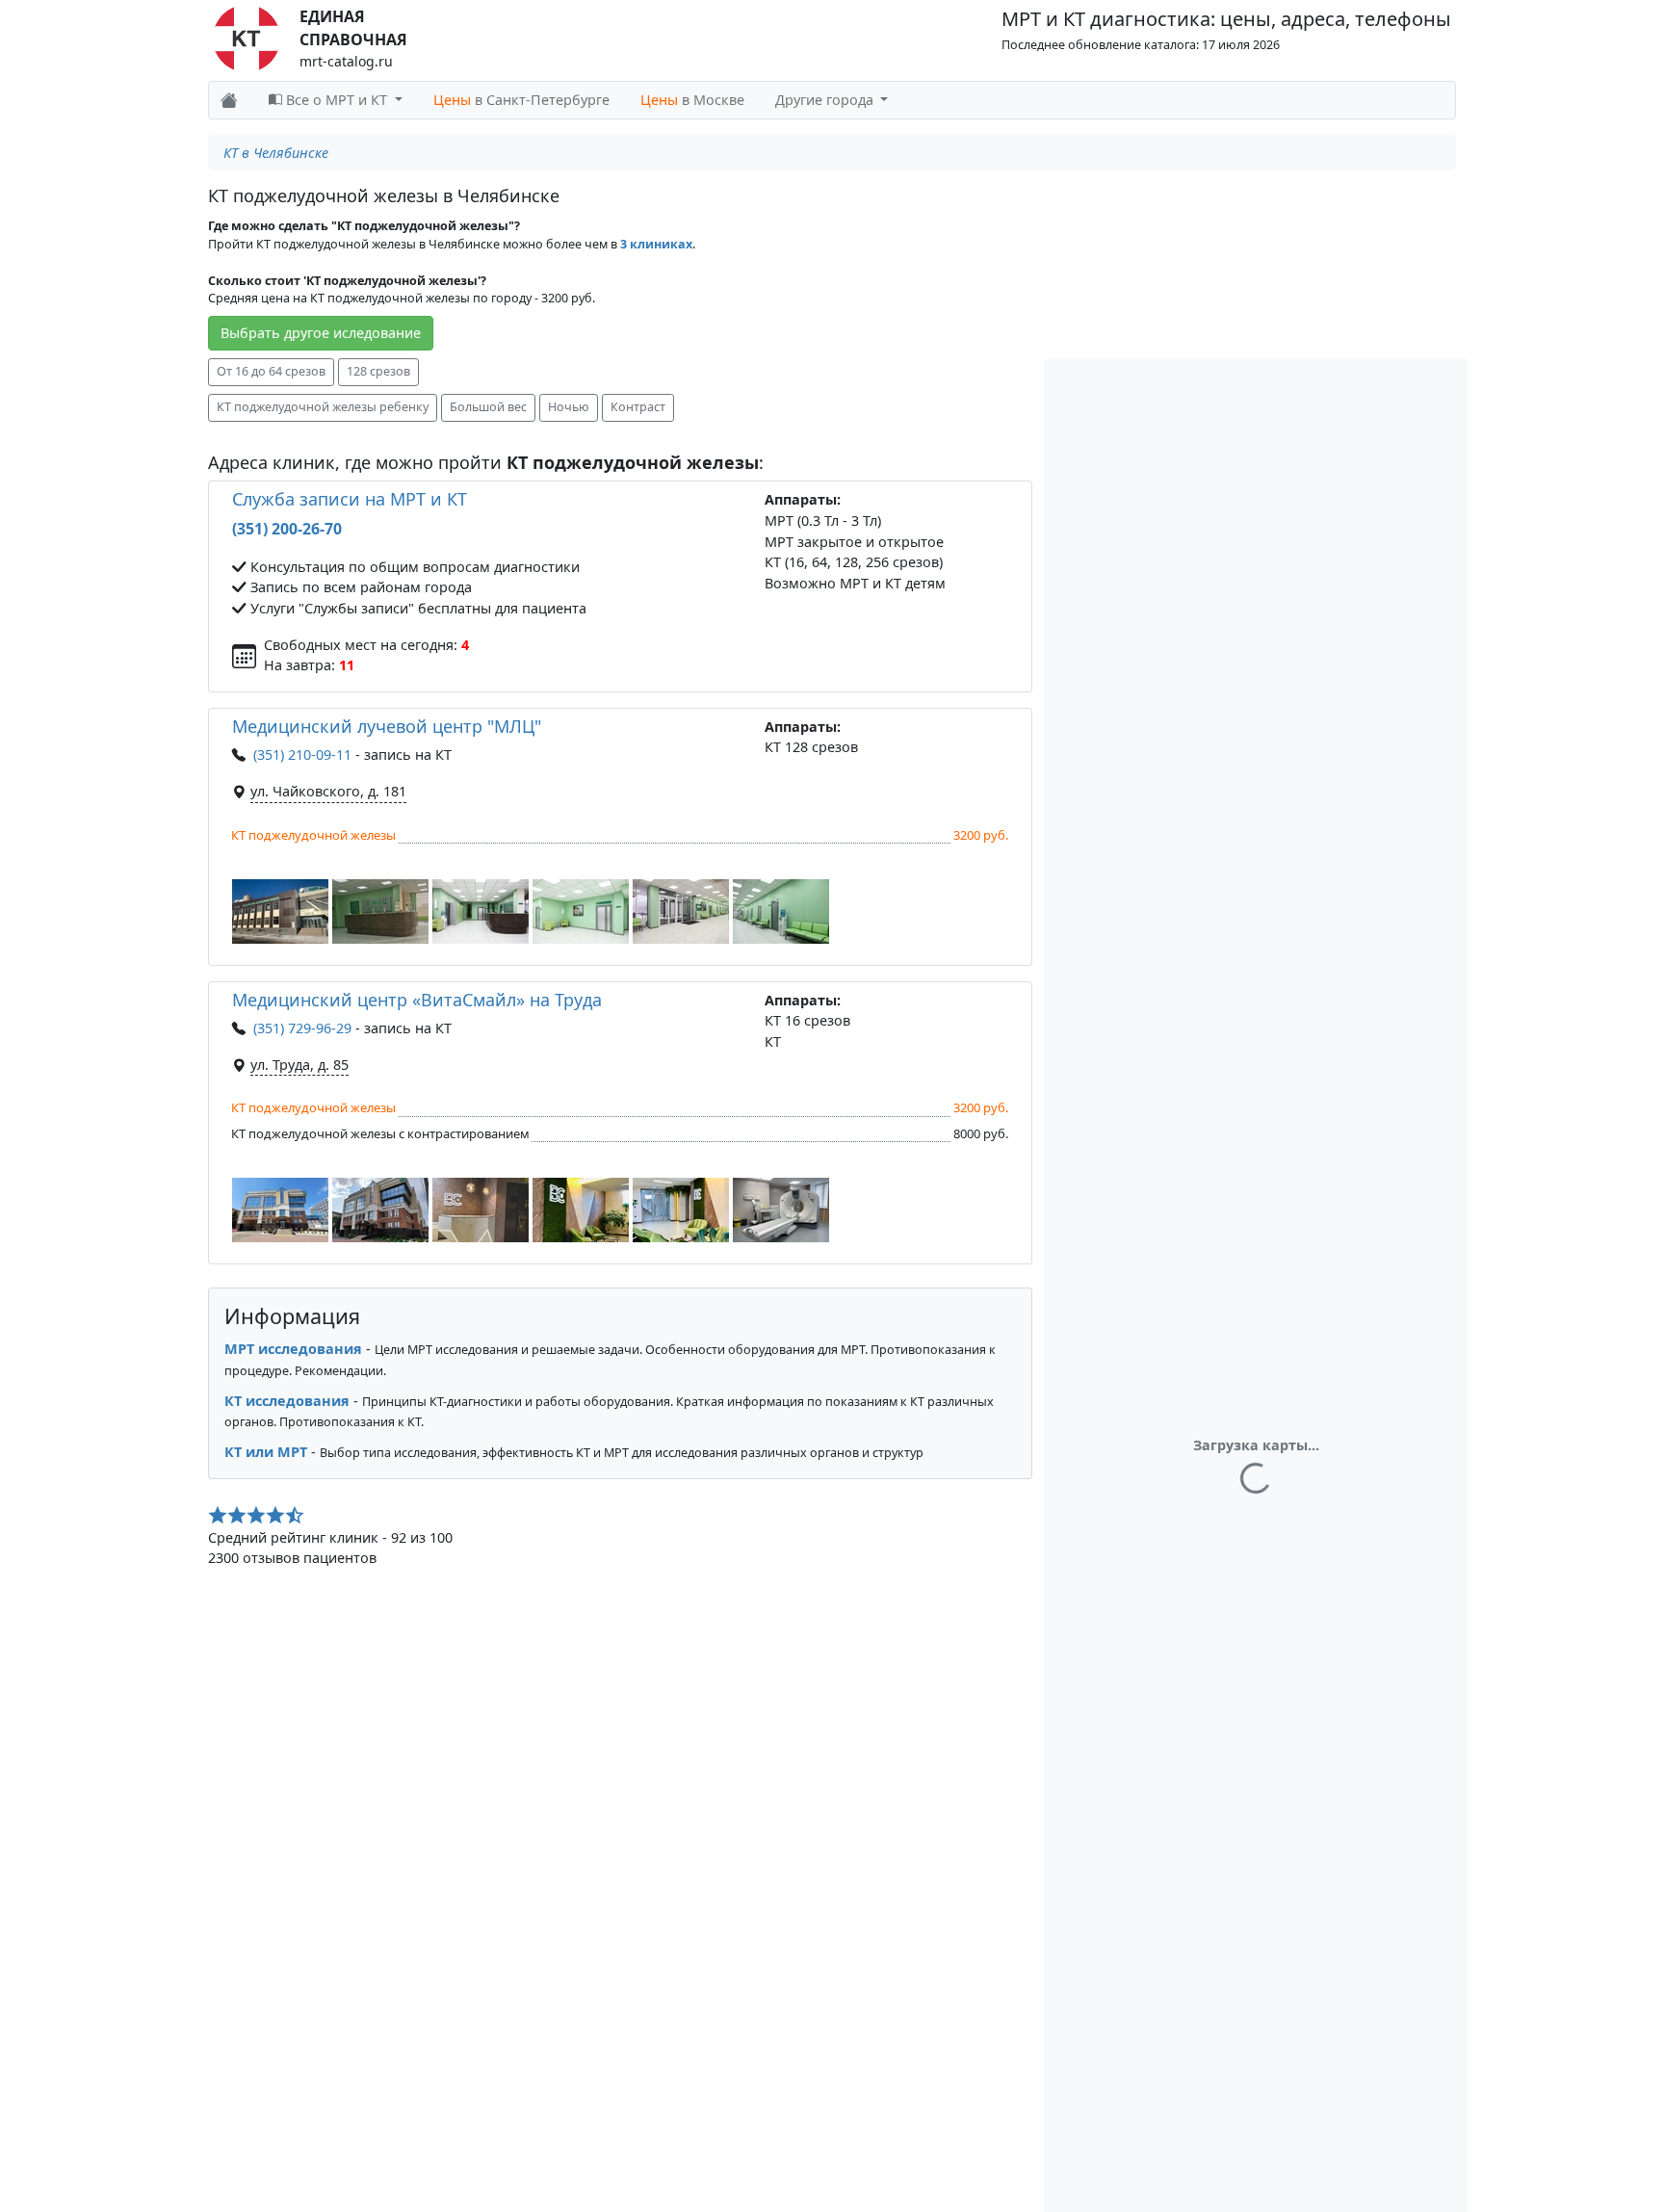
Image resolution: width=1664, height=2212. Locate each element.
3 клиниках (656, 244)
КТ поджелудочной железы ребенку (323, 407)
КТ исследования (287, 1401)
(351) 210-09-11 (302, 755)
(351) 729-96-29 (302, 1028)
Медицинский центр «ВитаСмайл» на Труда (417, 1000)
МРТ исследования (293, 1349)
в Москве (692, 100)
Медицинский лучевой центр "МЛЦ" (387, 726)
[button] (280, 911)
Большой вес (488, 407)
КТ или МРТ (266, 1452)
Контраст (638, 407)
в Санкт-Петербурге (521, 100)
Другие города (826, 100)
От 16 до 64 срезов (271, 371)
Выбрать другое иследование (321, 333)
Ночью (569, 407)
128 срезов (378, 371)
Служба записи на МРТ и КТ (350, 499)
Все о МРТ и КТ (337, 100)
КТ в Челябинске (276, 153)
